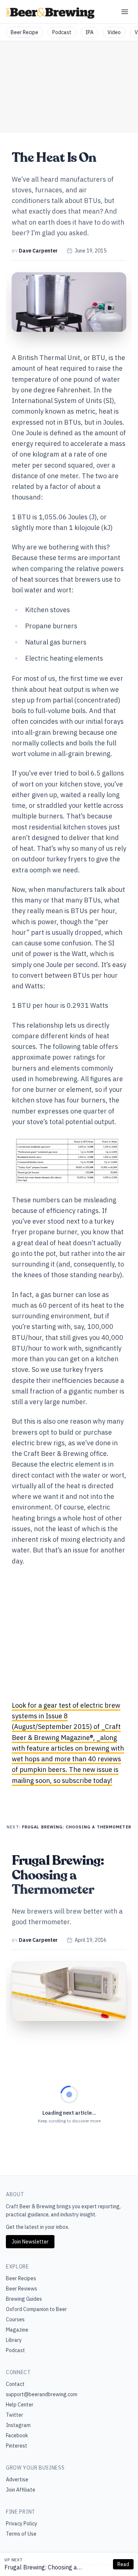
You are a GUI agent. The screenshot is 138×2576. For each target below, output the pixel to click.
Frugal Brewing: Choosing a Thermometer (41, 2568)
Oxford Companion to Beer (36, 2309)
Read (123, 2564)
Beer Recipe (24, 32)
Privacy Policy (22, 2524)
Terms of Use (21, 2534)
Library (14, 2340)
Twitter (15, 2415)
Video (114, 32)
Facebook (17, 2435)
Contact (15, 2384)
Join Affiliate (21, 2490)
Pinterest (17, 2446)
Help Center (20, 2405)
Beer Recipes (21, 2278)
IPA (89, 32)
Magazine (17, 2330)
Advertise (17, 2479)
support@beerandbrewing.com (42, 2394)
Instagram (18, 2425)
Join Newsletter (30, 2242)
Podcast (62, 32)
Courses (15, 2319)
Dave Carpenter (38, 251)
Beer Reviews (22, 2289)
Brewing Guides (24, 2299)
